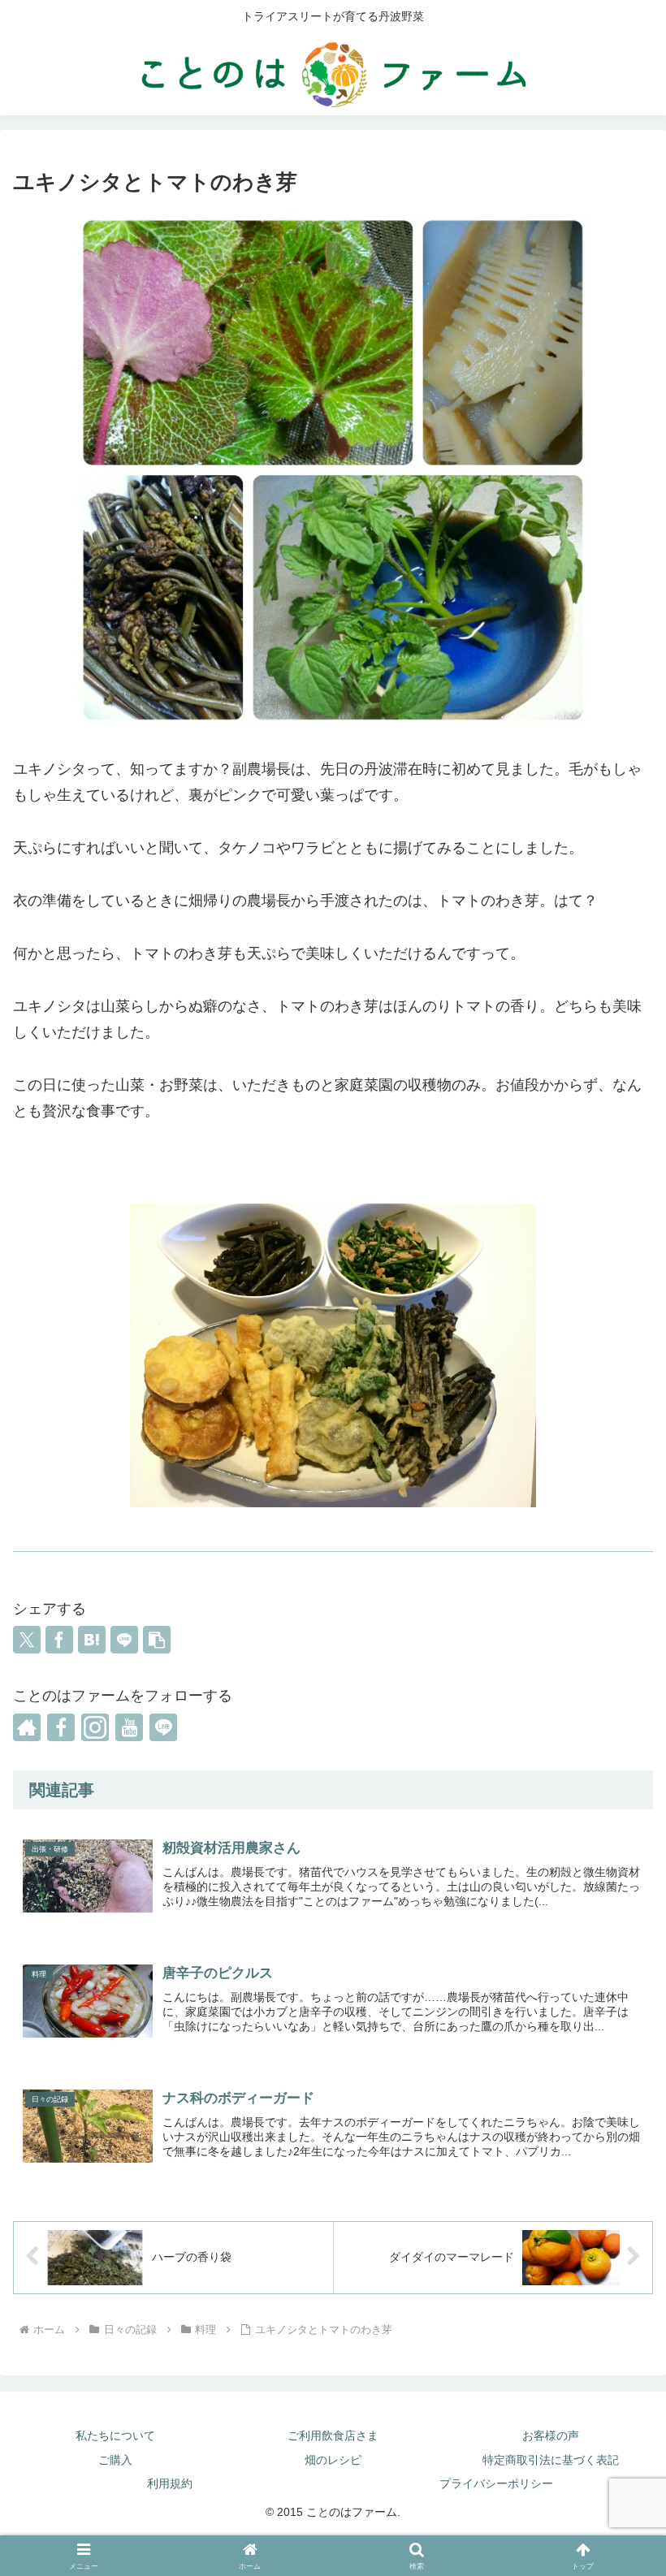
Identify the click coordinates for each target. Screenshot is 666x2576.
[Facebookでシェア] (59, 1640)
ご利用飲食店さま (333, 2436)
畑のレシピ (333, 2460)
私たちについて (115, 2436)
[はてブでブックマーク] (92, 1640)
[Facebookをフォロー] (61, 1727)
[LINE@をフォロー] (163, 1727)
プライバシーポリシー (496, 2483)
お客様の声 (551, 2436)
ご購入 (115, 2460)
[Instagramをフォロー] (95, 1727)
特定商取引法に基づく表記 (551, 2460)
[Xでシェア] (27, 1640)
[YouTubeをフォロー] (129, 1727)
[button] (157, 1640)
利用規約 (170, 2483)
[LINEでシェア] (124, 1640)
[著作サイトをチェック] (27, 1727)
